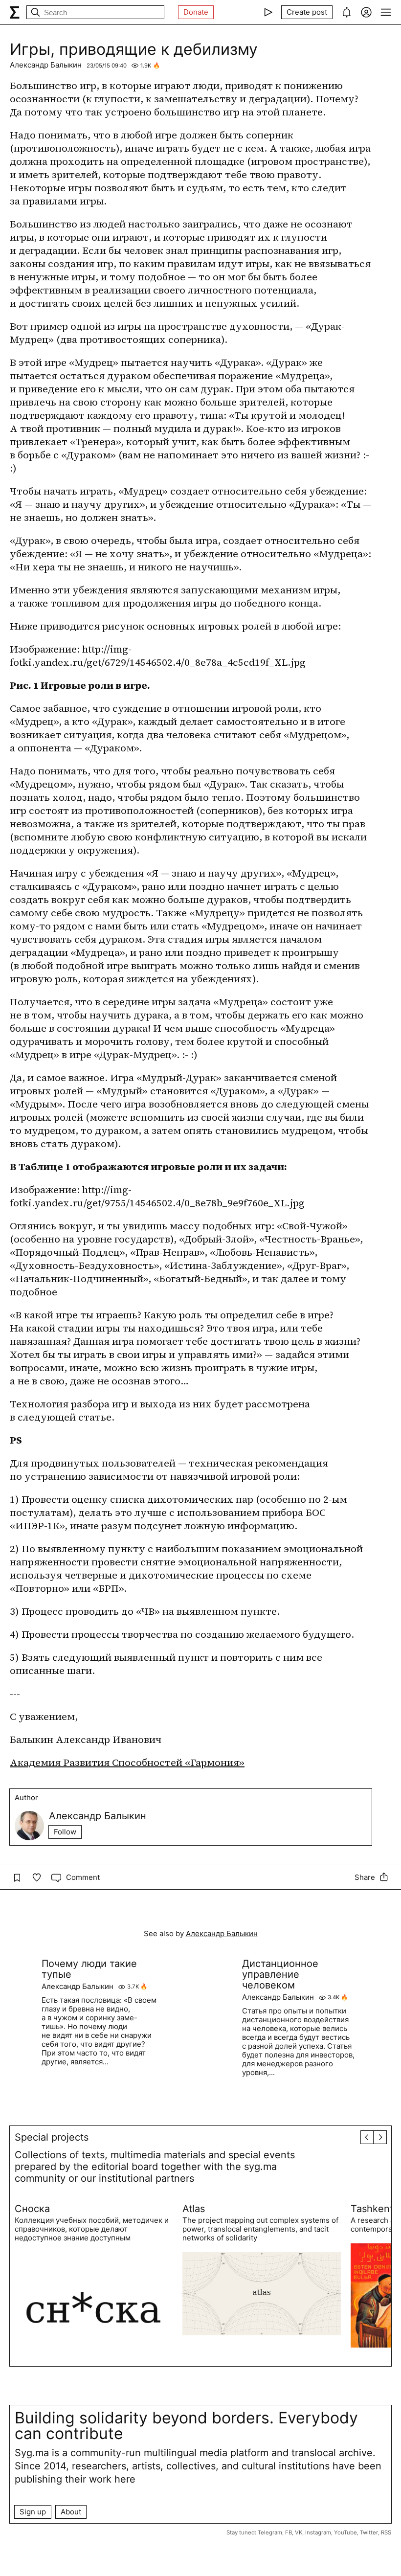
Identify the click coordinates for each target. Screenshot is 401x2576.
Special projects (52, 2137)
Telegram (270, 2532)
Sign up (33, 2512)
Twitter (369, 2532)
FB (289, 2532)
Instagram (318, 2532)
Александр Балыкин (46, 65)
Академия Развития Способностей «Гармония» (127, 1763)
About (71, 2512)
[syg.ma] (15, 12)
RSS (386, 2532)
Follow (65, 1832)
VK (299, 2532)
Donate (196, 12)
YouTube (345, 2532)
